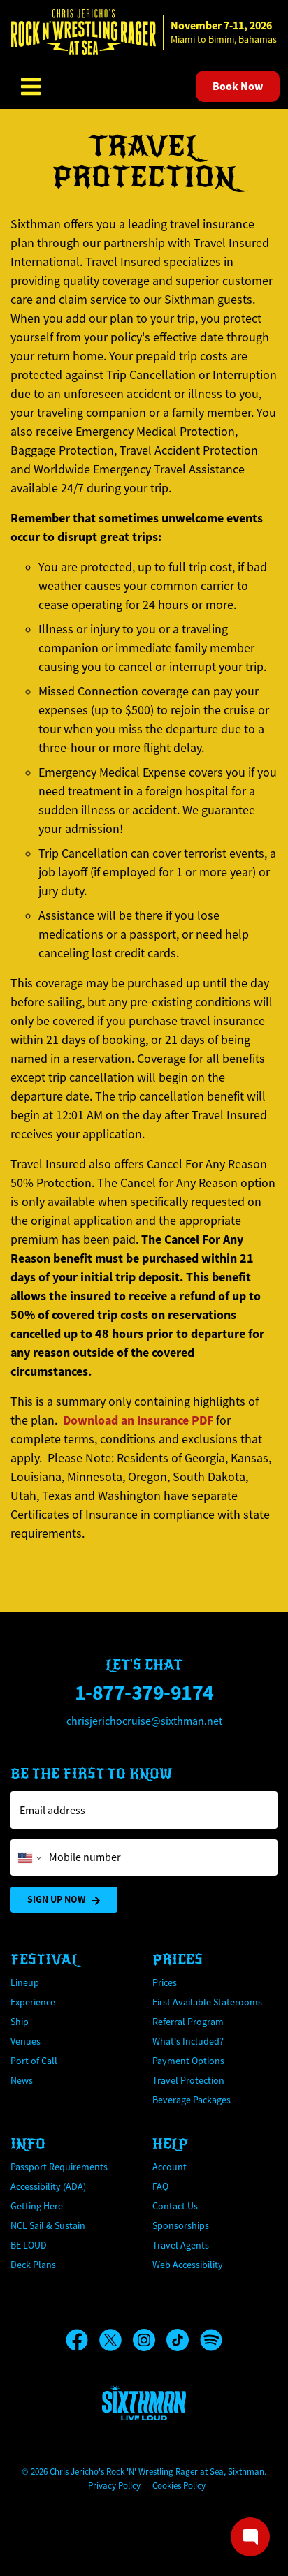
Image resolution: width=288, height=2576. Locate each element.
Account (170, 2167)
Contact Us (175, 2206)
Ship (20, 2022)
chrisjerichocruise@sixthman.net (144, 1721)
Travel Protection (188, 2080)
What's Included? (188, 2041)
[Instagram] (150, 2340)
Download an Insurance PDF (138, 1420)
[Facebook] (82, 2340)
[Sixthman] (144, 2402)
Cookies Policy (179, 2486)
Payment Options (188, 2061)
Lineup (25, 1982)
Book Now (238, 86)
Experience (33, 2002)
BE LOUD (29, 2245)
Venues (26, 2041)
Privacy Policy (114, 2486)
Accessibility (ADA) (48, 2186)
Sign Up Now (56, 1899)
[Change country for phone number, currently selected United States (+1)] (28, 1857)
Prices (165, 1982)
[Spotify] (211, 2340)
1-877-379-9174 (144, 1692)
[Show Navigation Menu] (31, 87)
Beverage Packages (192, 2100)
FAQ (160, 2186)
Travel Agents (181, 2245)
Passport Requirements (59, 2167)
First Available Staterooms (207, 2002)
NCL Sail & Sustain (48, 2225)
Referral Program (188, 2022)
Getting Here (37, 2206)
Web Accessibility (188, 2265)
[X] (116, 2340)
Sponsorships (181, 2225)
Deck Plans (33, 2265)
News (22, 2080)
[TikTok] (183, 2340)
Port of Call (34, 2061)
